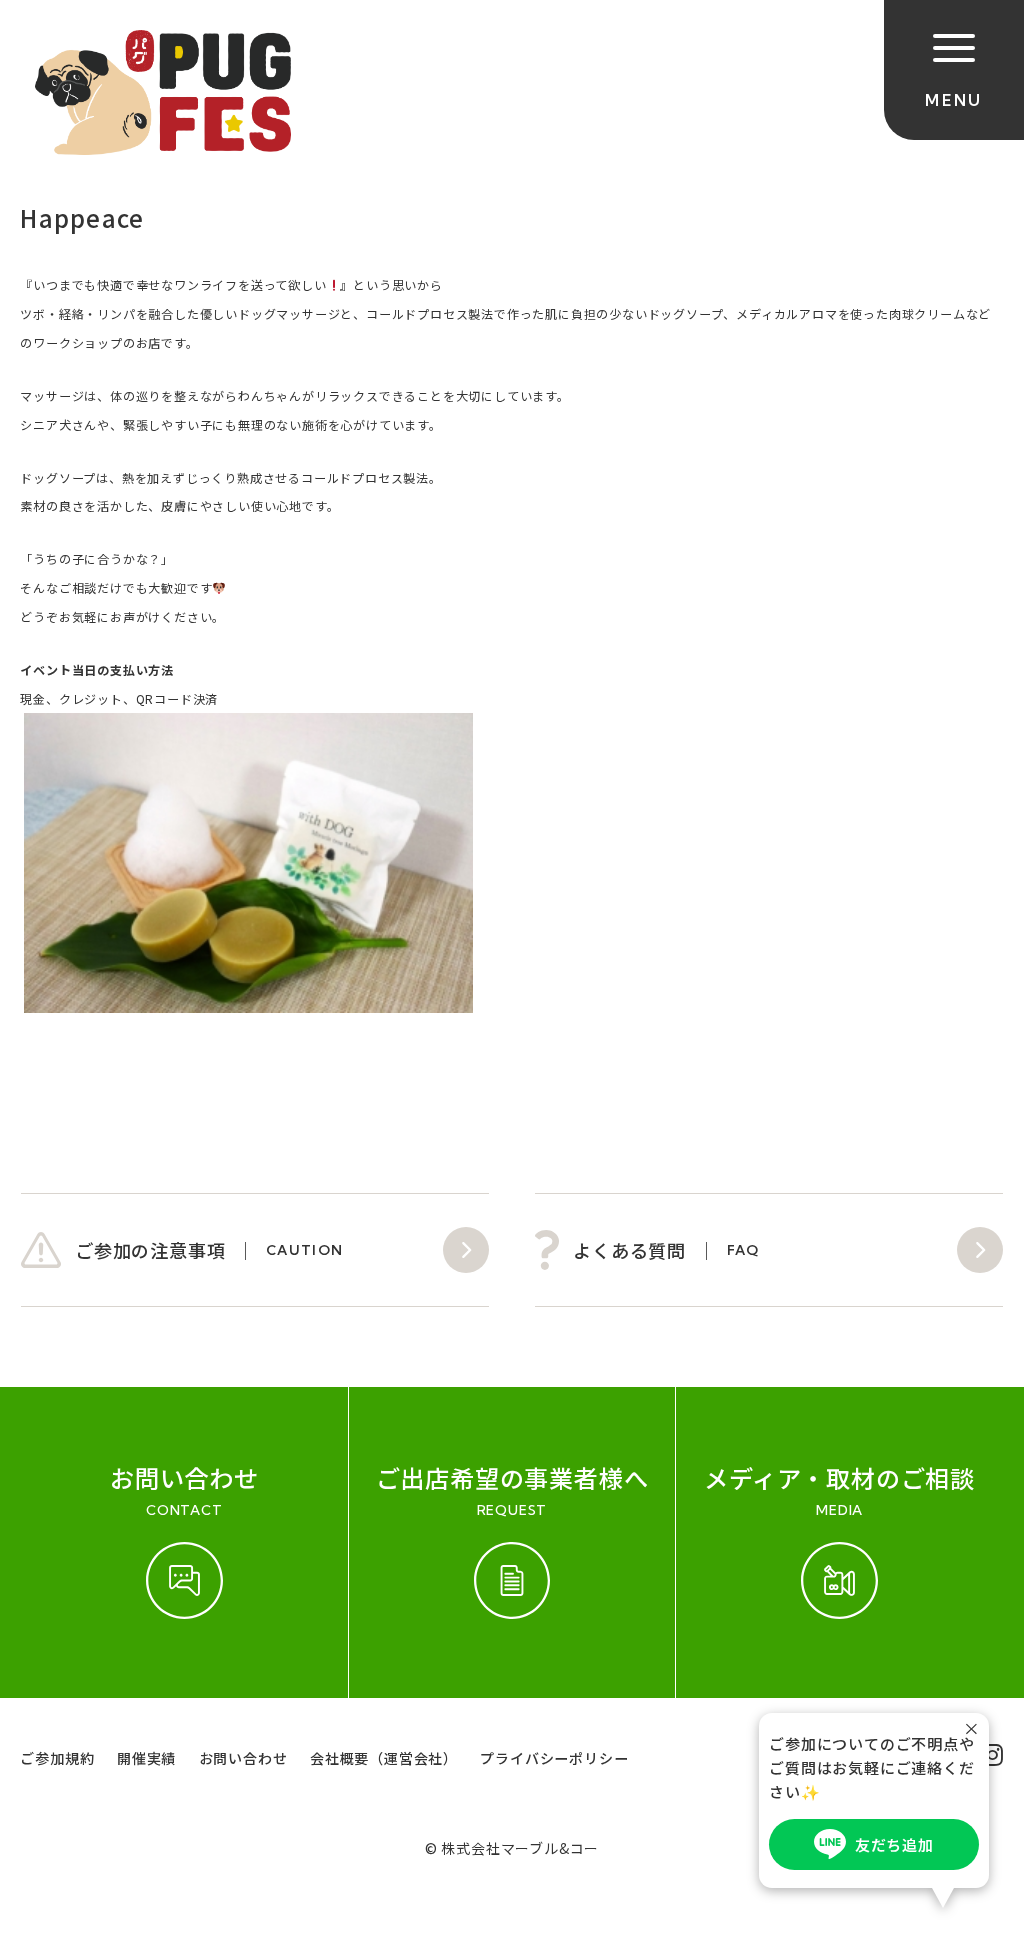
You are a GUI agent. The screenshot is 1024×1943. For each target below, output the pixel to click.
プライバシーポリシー (554, 1758)
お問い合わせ (243, 1758)
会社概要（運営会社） (384, 1758)
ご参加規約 (57, 1758)
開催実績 (146, 1758)
